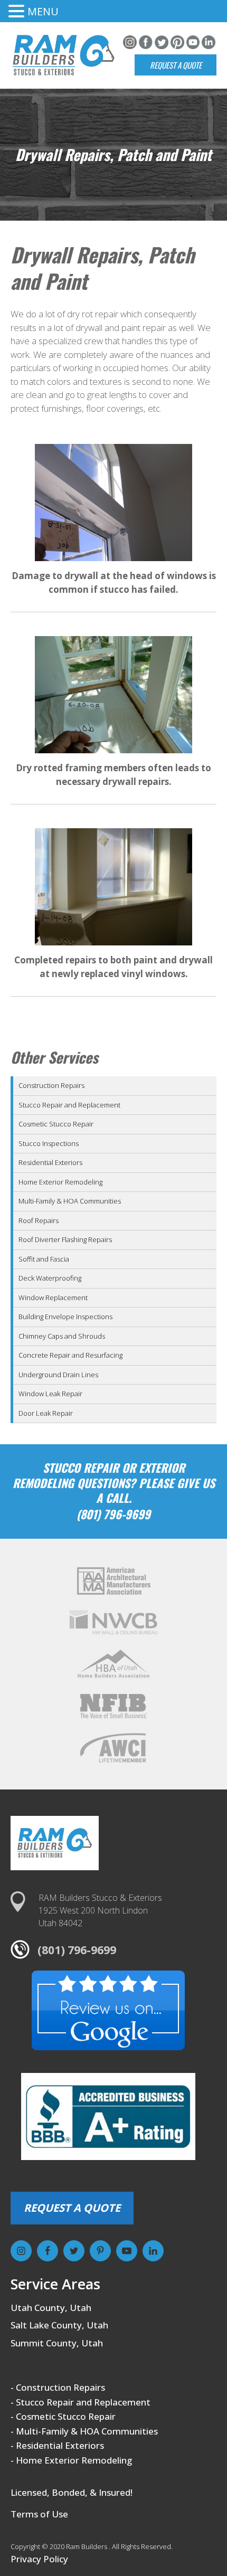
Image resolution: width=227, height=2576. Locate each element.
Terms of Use (39, 2514)
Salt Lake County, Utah (59, 2325)
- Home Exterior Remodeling (71, 2460)
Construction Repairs (51, 1085)
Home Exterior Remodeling (60, 1182)
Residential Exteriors (50, 1162)
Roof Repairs (39, 1220)
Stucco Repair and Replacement (69, 1105)
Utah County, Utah (51, 2308)
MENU (43, 11)
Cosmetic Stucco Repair (56, 1124)
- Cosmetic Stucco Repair (63, 2416)
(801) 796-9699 (77, 1950)
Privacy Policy (39, 2559)
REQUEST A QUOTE (72, 2208)
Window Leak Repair (50, 1394)
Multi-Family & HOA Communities (70, 1201)
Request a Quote (176, 65)
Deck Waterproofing (50, 1278)
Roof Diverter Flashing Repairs (65, 1239)
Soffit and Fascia (44, 1259)
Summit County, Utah (57, 2343)
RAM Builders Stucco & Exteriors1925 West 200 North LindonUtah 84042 (100, 1910)
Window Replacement (53, 1298)
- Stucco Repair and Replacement (81, 2402)
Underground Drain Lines (58, 1375)
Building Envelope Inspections (65, 1317)
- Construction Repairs (58, 2387)
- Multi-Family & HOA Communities (84, 2431)
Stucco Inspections (49, 1143)
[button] (18, 12)
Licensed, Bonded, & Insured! (72, 2492)
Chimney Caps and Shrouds (62, 1336)
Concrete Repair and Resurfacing (70, 1355)
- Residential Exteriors (57, 2445)
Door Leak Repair (46, 1413)
